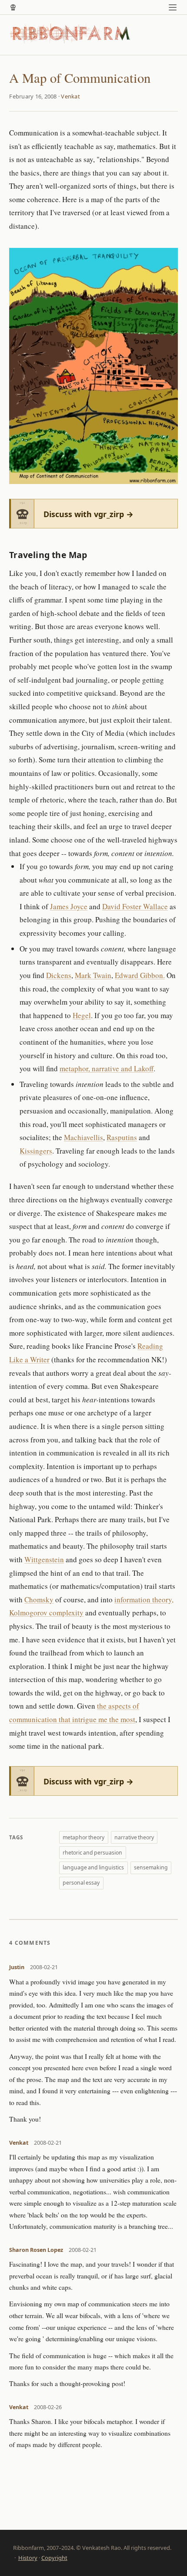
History (28, 2558)
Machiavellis (83, 1137)
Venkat (70, 96)
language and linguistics (93, 1867)
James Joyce (69, 906)
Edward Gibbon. (140, 975)
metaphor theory (83, 1837)
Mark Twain (93, 975)
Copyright (54, 2558)
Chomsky (39, 1599)
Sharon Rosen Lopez (36, 2250)
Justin (17, 1967)
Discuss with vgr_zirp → (88, 514)
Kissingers (36, 1151)
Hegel (82, 1015)
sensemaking (151, 1867)
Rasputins (122, 1137)
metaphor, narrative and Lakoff (107, 1068)
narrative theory (134, 1837)
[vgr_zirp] (13, 7)
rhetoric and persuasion (92, 1853)
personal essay (81, 1883)
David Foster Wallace (135, 906)
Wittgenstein (44, 1559)
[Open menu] (173, 7)
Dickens (59, 975)
